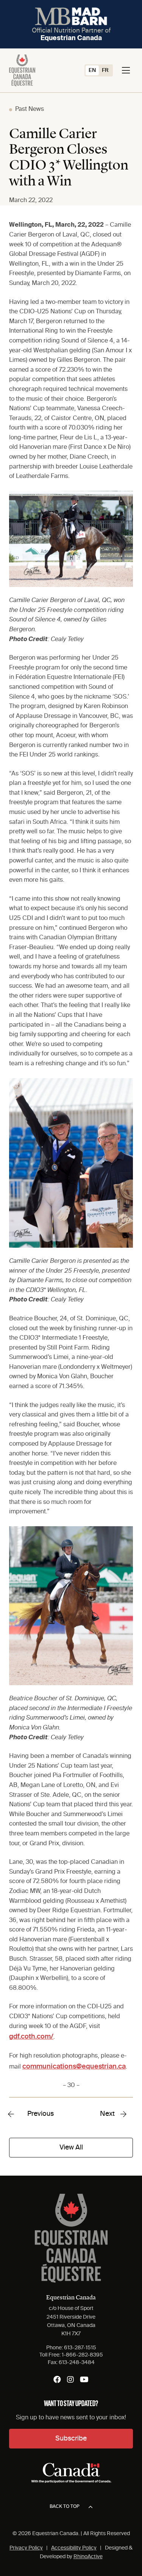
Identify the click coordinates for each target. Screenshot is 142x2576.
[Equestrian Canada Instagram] (70, 2380)
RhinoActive (88, 2557)
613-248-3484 (77, 2363)
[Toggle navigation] (126, 70)
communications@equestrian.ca (74, 2067)
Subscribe (71, 2439)
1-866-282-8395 (82, 2355)
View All (71, 2148)
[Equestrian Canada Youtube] (84, 2380)
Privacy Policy (26, 2548)
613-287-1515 (80, 2348)
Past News (30, 109)
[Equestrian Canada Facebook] (57, 2380)
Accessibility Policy (74, 2548)
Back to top (65, 2507)
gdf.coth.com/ (31, 2037)
